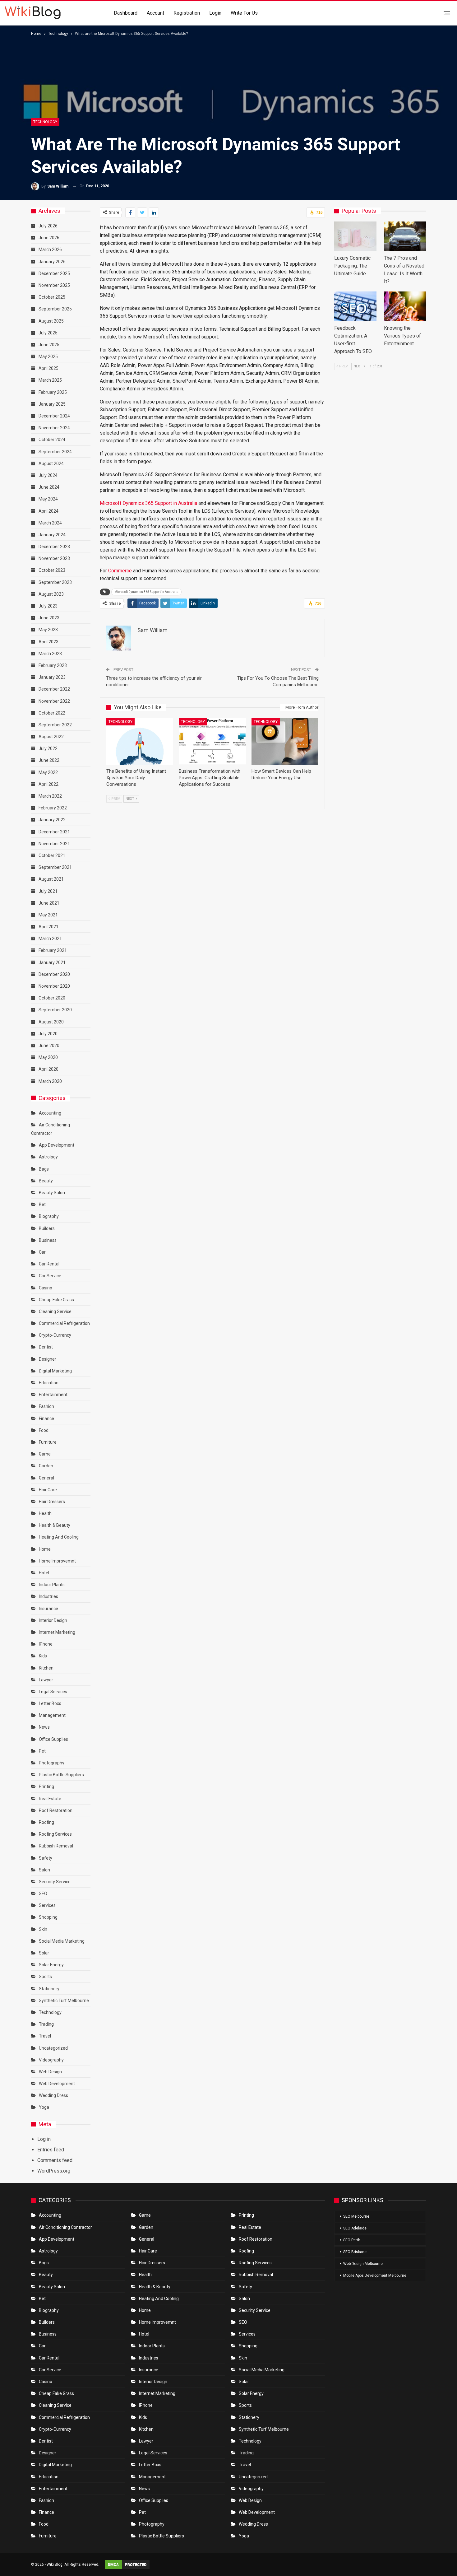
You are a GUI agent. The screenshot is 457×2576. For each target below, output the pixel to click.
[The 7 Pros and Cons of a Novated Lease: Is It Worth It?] (405, 236)
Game (45, 1454)
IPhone (46, 1644)
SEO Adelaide (355, 2228)
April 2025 (48, 368)
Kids (43, 1656)
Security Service (55, 1882)
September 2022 (55, 725)
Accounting (50, 1113)
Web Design (50, 2072)
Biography (49, 1216)
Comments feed (55, 2160)
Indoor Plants (52, 1585)
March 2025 (50, 380)
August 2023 (51, 594)
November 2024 (54, 428)
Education (49, 1383)
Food (44, 1430)
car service (50, 1276)
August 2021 (51, 879)
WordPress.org (54, 2171)
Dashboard (126, 13)
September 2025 (55, 309)
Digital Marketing (55, 1371)
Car (42, 1252)
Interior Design (53, 1620)
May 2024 (48, 499)
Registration (187, 13)
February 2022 (53, 808)
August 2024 (51, 463)
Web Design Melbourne (363, 2264)
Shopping (48, 1917)
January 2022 (52, 820)
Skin (43, 1929)
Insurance (48, 1609)
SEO (43, 1894)
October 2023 (52, 570)
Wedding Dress (54, 2095)
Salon (44, 1870)
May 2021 (48, 915)
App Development (57, 1145)
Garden (46, 1466)
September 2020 (55, 1010)
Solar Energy (51, 1965)
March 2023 (50, 654)
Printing (46, 1786)
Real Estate (50, 1799)
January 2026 (52, 262)
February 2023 (53, 665)
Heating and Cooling (59, 1537)
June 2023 (49, 618)
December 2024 (54, 416)
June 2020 (49, 1046)
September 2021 (55, 867)
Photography (52, 1763)
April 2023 (48, 642)
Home (45, 1549)
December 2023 (54, 547)
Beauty (46, 1181)
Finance (46, 1418)
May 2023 (48, 630)
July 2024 (48, 475)
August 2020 (51, 1022)
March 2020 (50, 1081)
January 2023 (52, 677)
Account (155, 13)
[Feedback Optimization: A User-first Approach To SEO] (355, 306)
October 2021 (52, 855)
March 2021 (50, 939)
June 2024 (49, 487)
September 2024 (55, 452)
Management (52, 1715)
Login (215, 13)
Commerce (120, 571)
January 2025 (52, 404)
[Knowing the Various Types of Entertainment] (405, 306)
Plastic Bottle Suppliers (61, 1775)
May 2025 (48, 356)
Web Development (57, 2084)
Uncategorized (53, 2048)
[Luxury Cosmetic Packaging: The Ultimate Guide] (355, 236)
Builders (47, 1228)
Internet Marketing (57, 1632)
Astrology (48, 1157)
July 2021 (48, 891)
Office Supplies (53, 1739)
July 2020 (48, 1034)
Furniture (48, 1442)
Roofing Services (55, 1834)
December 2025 (54, 273)
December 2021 (54, 832)
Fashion (46, 1406)
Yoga (44, 2107)
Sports (45, 1977)
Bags (44, 1169)
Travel (45, 2036)
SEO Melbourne (356, 2216)
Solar (44, 1953)
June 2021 (49, 903)
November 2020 (54, 986)
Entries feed (51, 2150)
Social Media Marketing (62, 1941)
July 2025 (48, 333)
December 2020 (54, 974)
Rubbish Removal (56, 1846)
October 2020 (52, 998)
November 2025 (54, 285)
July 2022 (48, 748)
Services (47, 1905)
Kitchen (46, 1668)
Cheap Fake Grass (56, 1300)
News (44, 1727)
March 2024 (50, 523)
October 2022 (52, 713)
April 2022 (48, 784)
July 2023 (48, 606)
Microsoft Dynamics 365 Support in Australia (148, 503)
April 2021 (48, 927)
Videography (51, 2060)
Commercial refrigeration (64, 1323)
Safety (46, 1858)
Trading (46, 2024)
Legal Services (53, 1692)
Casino (46, 1288)
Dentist (46, 1347)
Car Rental (49, 1264)
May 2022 (48, 772)
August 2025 (51, 321)
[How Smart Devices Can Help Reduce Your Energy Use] (285, 741)
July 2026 (48, 226)
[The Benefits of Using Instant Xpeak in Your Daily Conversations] (140, 741)
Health (45, 1513)
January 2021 (52, 962)
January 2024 (52, 535)
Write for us (244, 13)
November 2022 (54, 701)
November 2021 (54, 844)
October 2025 (52, 297)
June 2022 (49, 760)
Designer (48, 1359)
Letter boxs (50, 1703)
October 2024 (52, 440)
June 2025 (49, 345)
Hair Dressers (52, 1502)
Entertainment (53, 1395)
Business (48, 1240)
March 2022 (50, 796)
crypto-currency (55, 1335)
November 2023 (54, 558)
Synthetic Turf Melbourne (64, 2001)
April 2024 (48, 511)
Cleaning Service (55, 1311)
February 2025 (53, 392)
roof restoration (56, 1810)
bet (42, 1204)
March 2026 (50, 249)
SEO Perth (352, 2240)
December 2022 (54, 689)
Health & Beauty (55, 1525)
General (46, 1478)
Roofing (46, 1822)
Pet (42, 1751)
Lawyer (46, 1680)
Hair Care (48, 1490)
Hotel (44, 1573)
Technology (45, 122)
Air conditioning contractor (65, 2227)
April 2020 (48, 1069)
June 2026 (49, 238)
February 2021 (53, 950)
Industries (48, 1596)
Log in (44, 2139)
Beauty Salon (52, 1193)
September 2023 (55, 582)
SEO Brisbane (355, 2252)
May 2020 (48, 1057)
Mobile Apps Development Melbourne (375, 2276)
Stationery (49, 1989)
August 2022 (51, 737)
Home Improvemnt (57, 1561)
